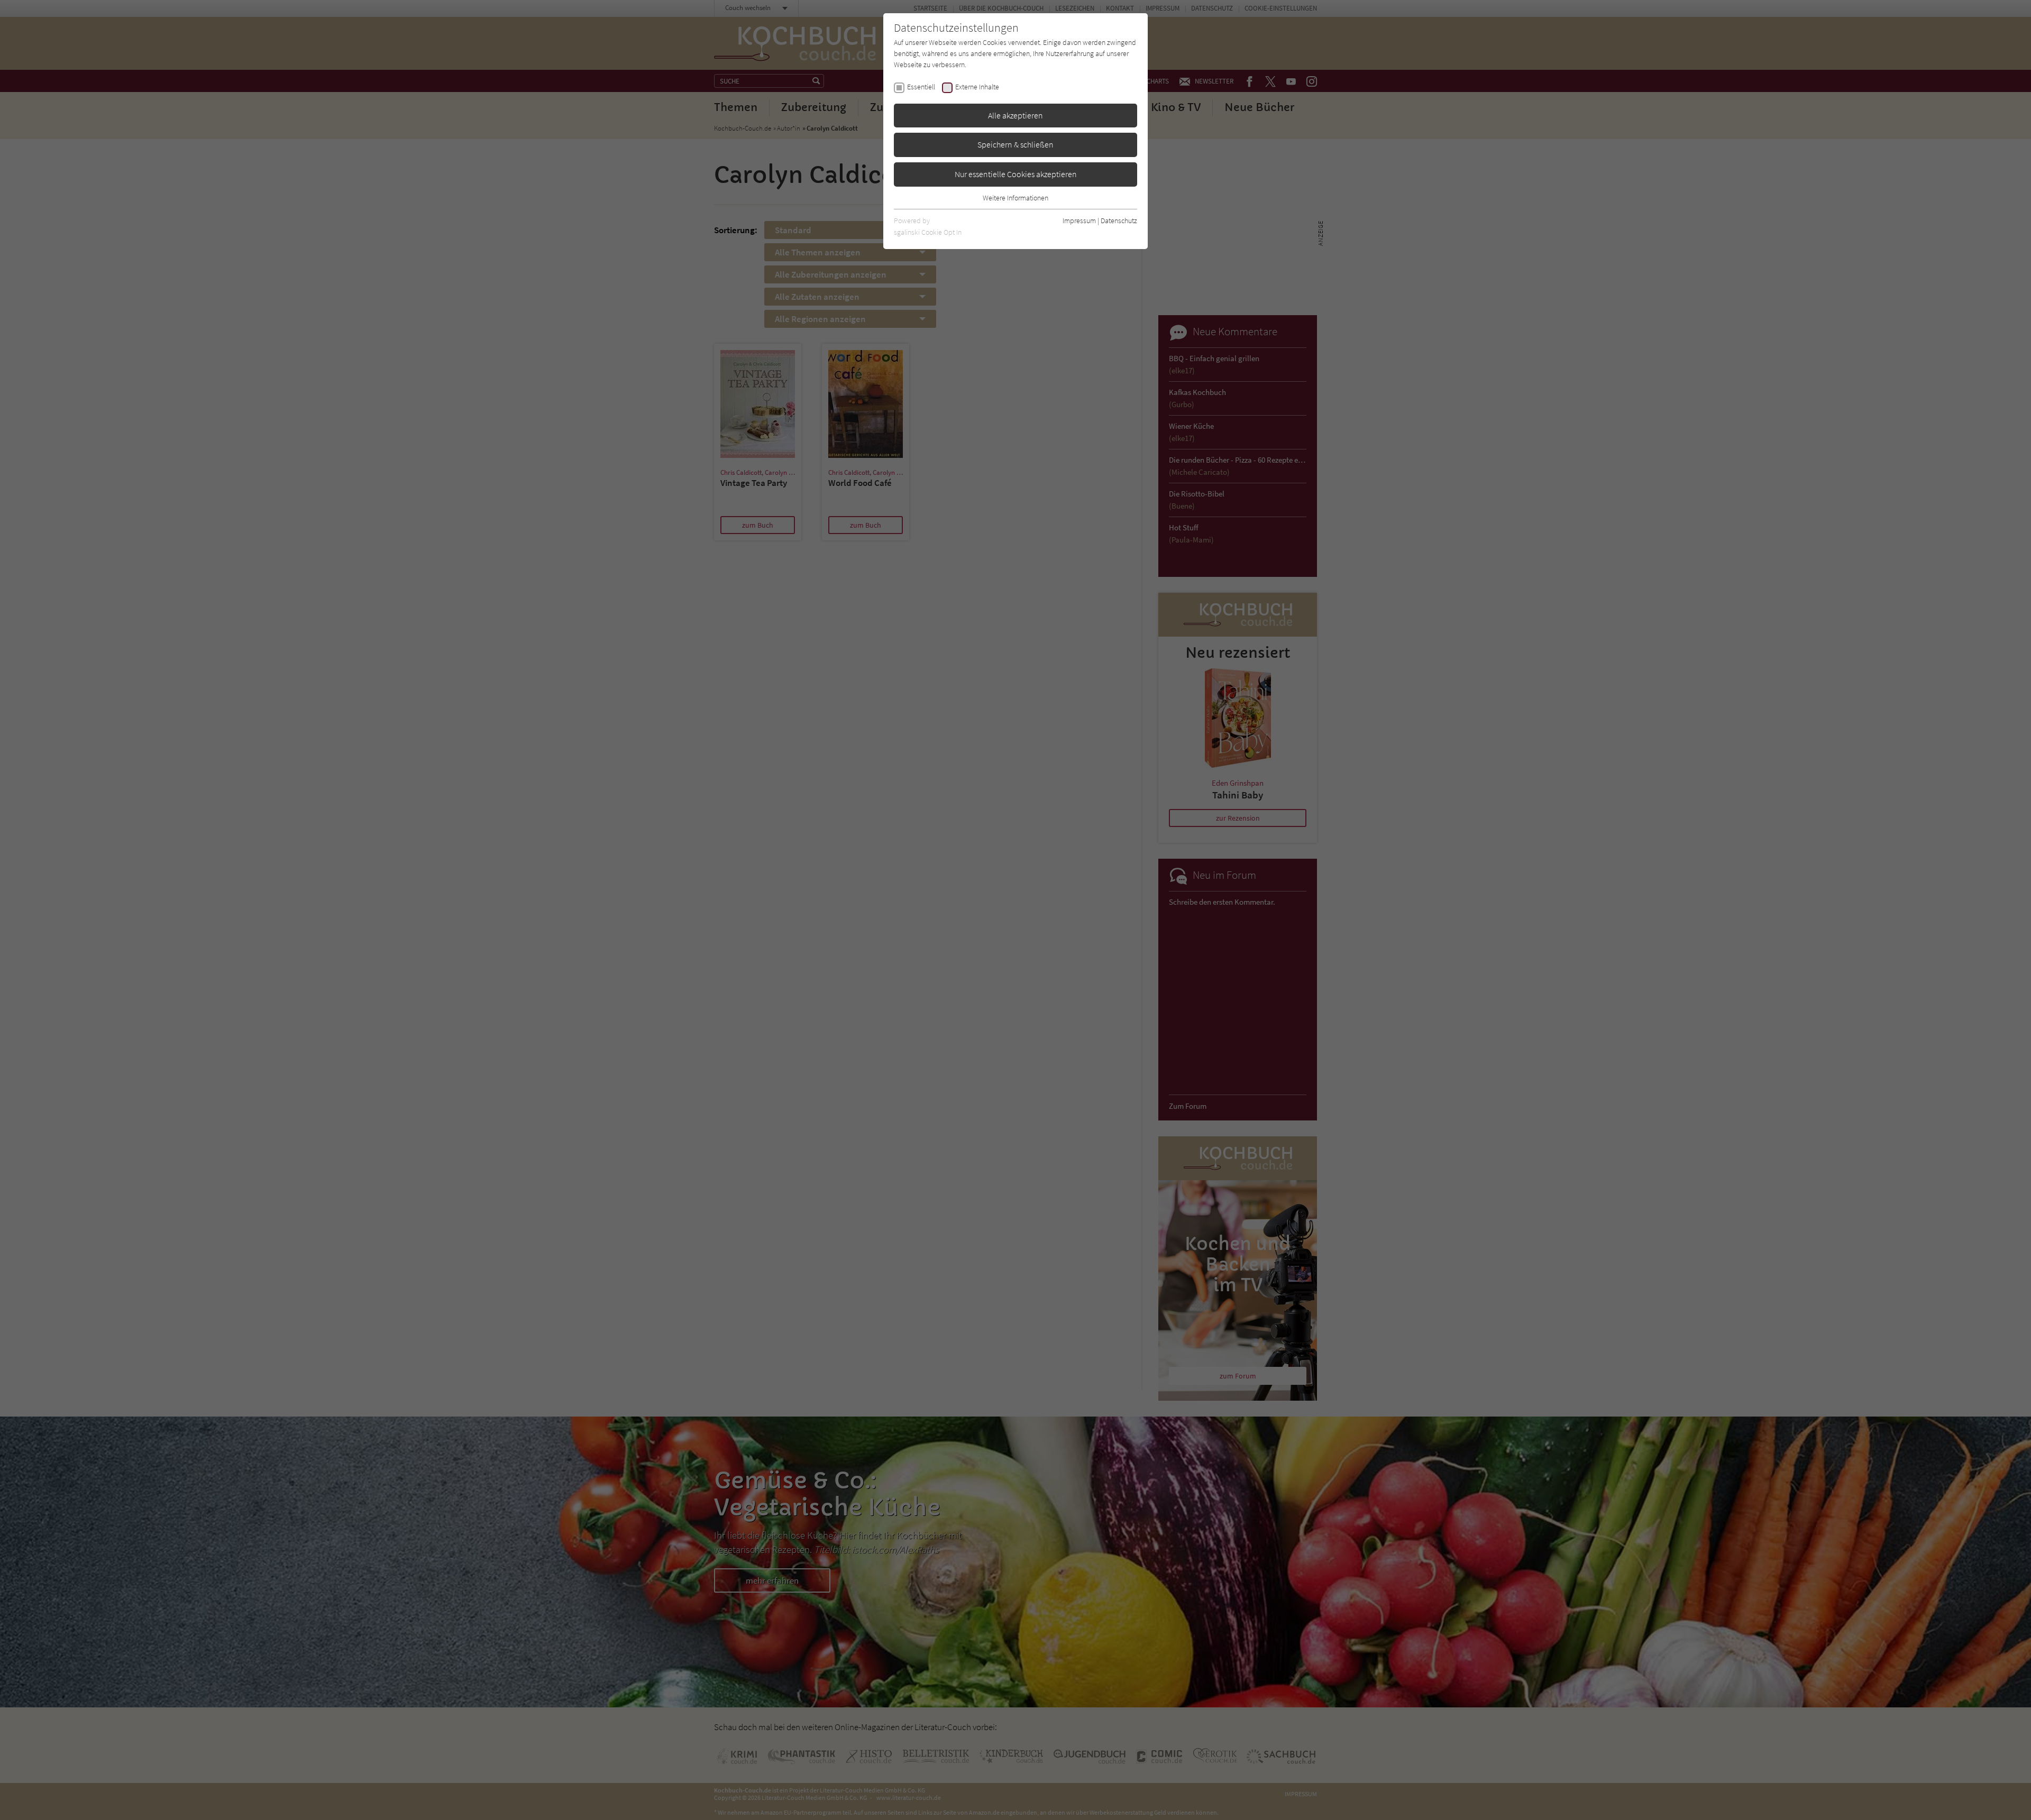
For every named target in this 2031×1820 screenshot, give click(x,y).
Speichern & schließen (1015, 144)
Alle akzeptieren (1015, 115)
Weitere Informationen (1015, 198)
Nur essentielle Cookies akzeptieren (1016, 174)
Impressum (1079, 220)
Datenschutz (1119, 220)
